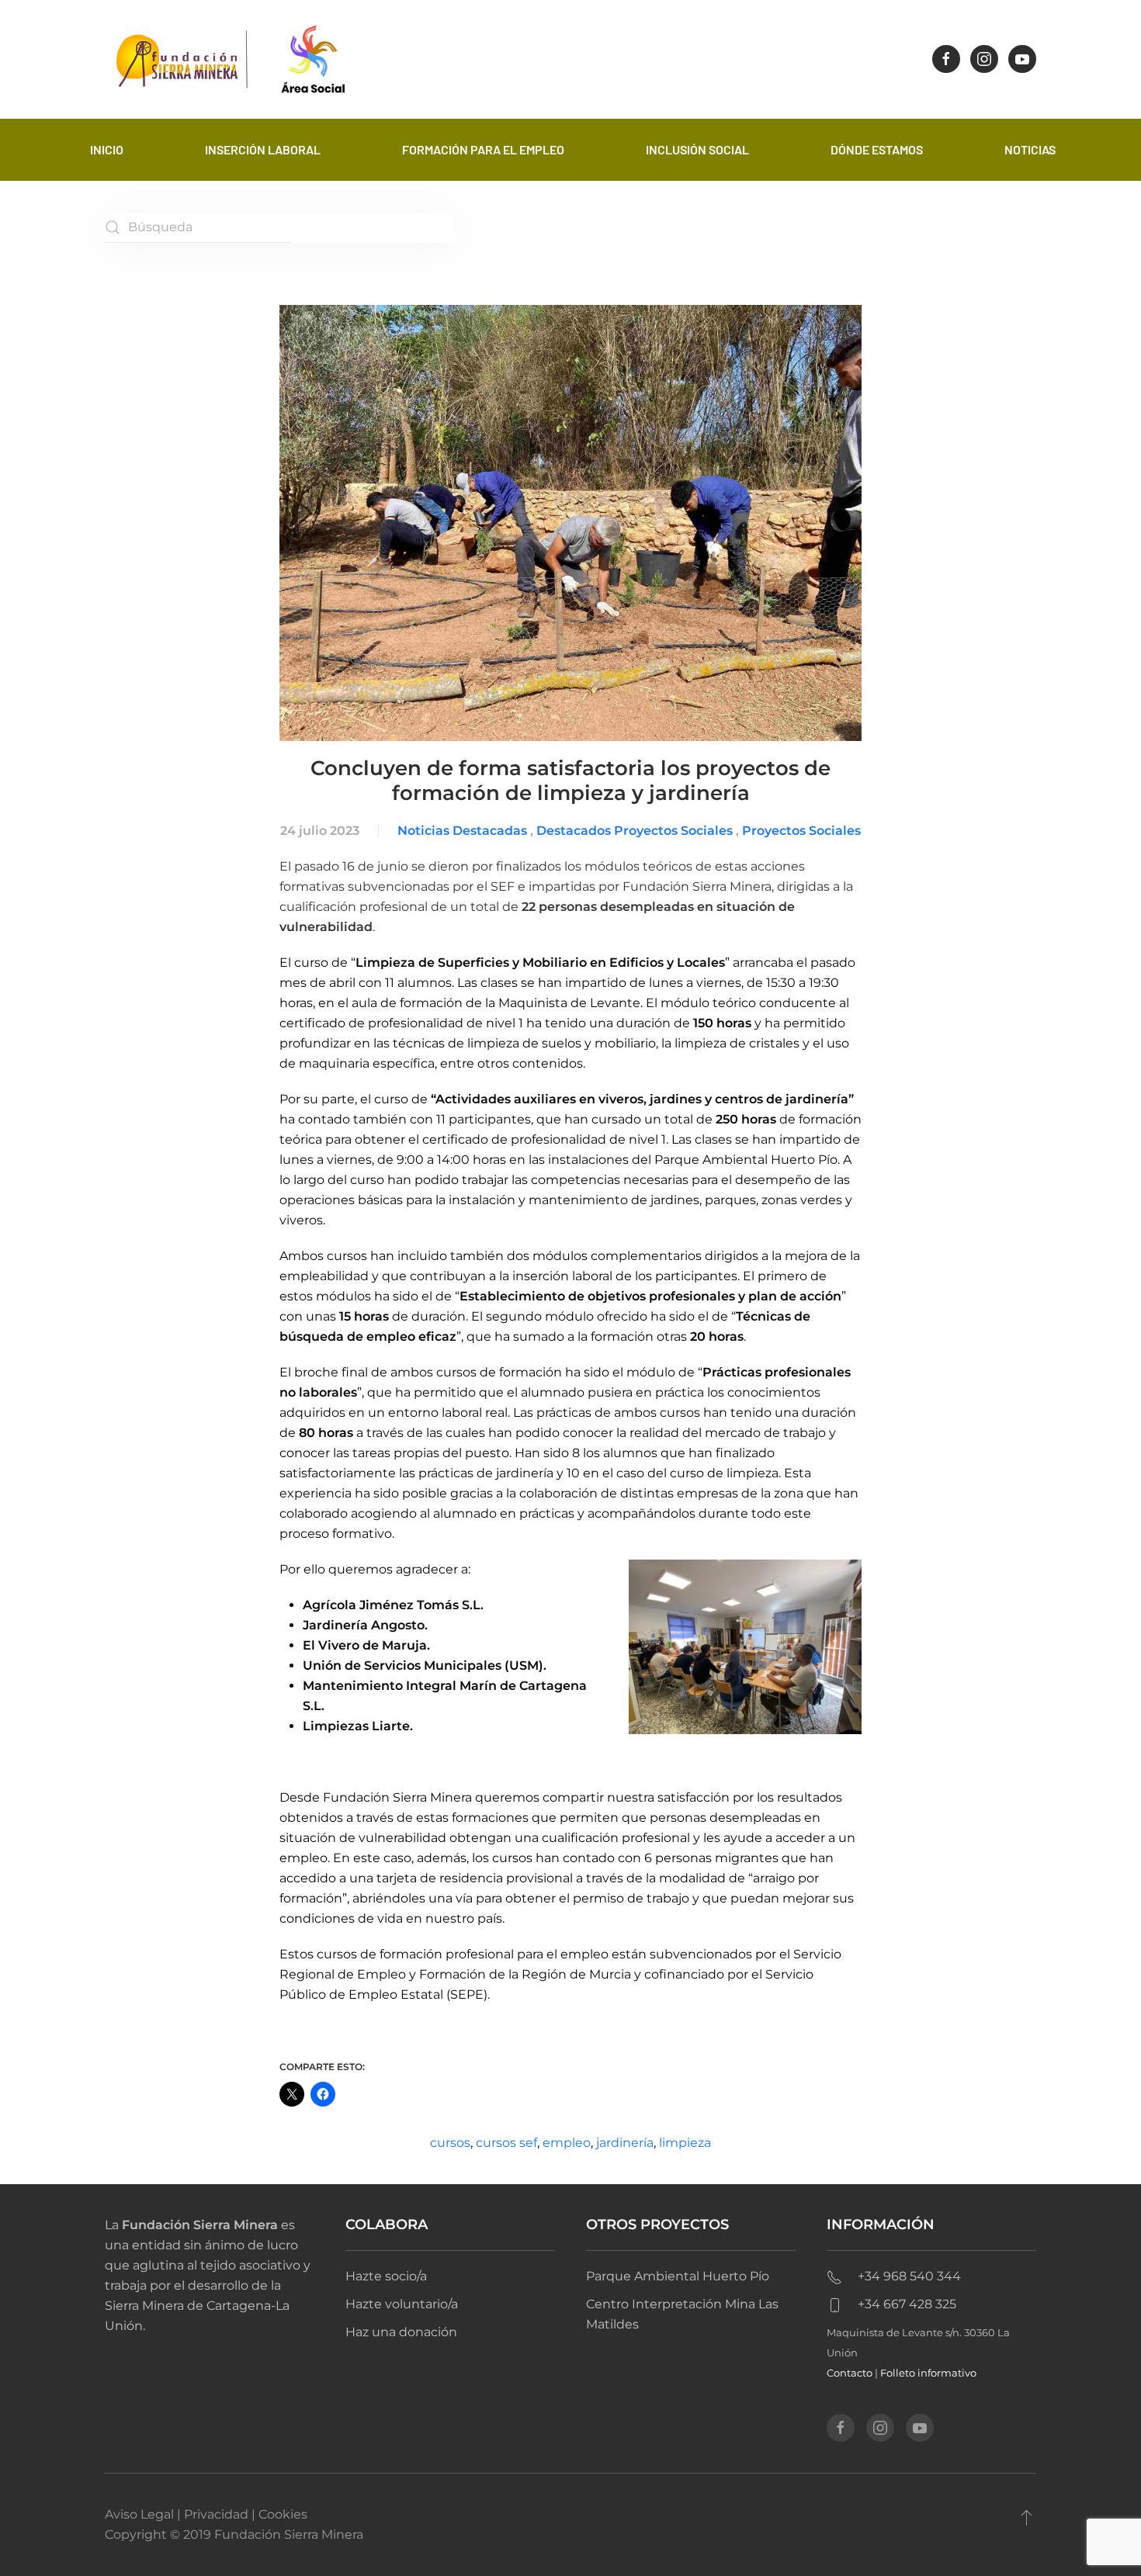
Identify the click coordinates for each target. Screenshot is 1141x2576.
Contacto (850, 2373)
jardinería (625, 2143)
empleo (567, 2143)
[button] (1027, 2517)
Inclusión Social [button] (697, 149)
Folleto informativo (928, 2373)
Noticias (1030, 149)
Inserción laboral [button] (263, 149)
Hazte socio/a (386, 2276)
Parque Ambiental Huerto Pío (678, 2276)
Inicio (107, 149)
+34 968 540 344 (909, 2276)
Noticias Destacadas (462, 831)
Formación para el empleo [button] (483, 149)
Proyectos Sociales (801, 831)
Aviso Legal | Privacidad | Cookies (206, 2514)
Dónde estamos (877, 149)
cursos (450, 2143)
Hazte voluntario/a (402, 2304)
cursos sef (506, 2143)
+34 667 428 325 (907, 2304)
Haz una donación (401, 2332)
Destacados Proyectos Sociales (635, 831)
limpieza (685, 2143)
